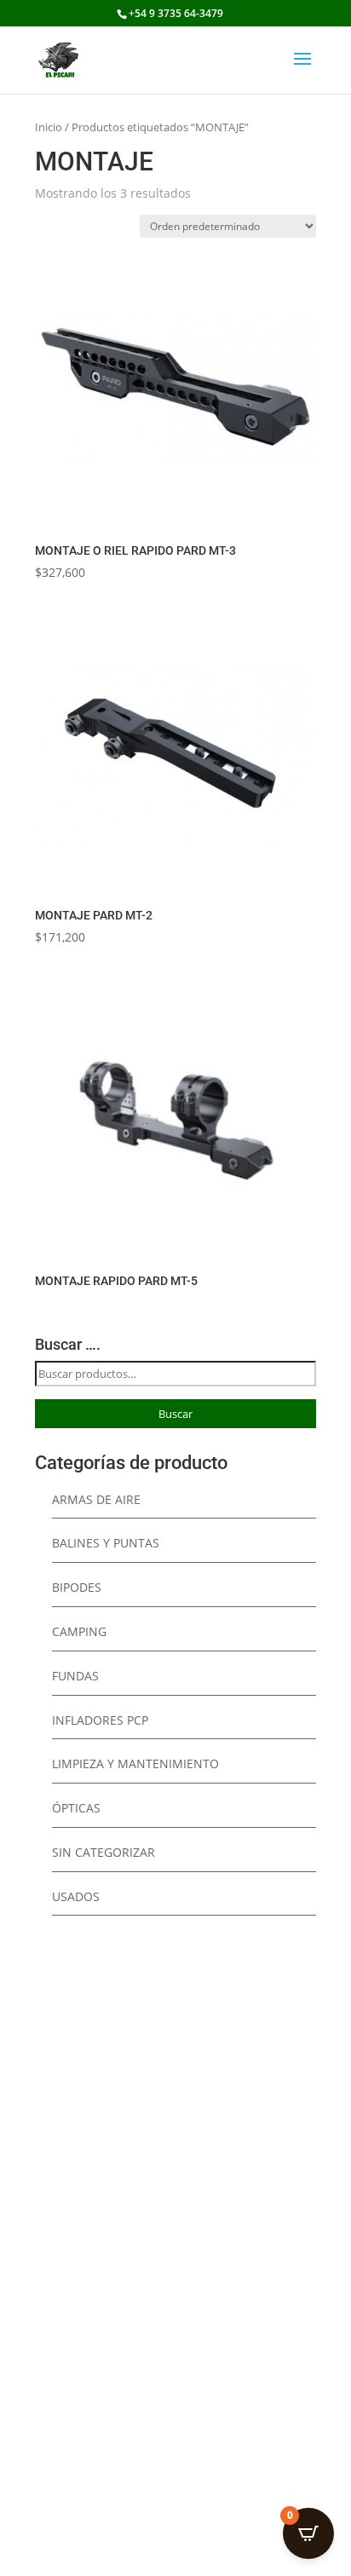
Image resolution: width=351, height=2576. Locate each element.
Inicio (49, 127)
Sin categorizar (104, 1852)
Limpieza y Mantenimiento (135, 1763)
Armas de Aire (96, 1499)
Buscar (175, 1414)
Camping (79, 1631)
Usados (76, 1896)
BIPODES (77, 1587)
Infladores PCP (100, 1720)
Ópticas (76, 1808)
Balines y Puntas (106, 1543)
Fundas (75, 1676)
